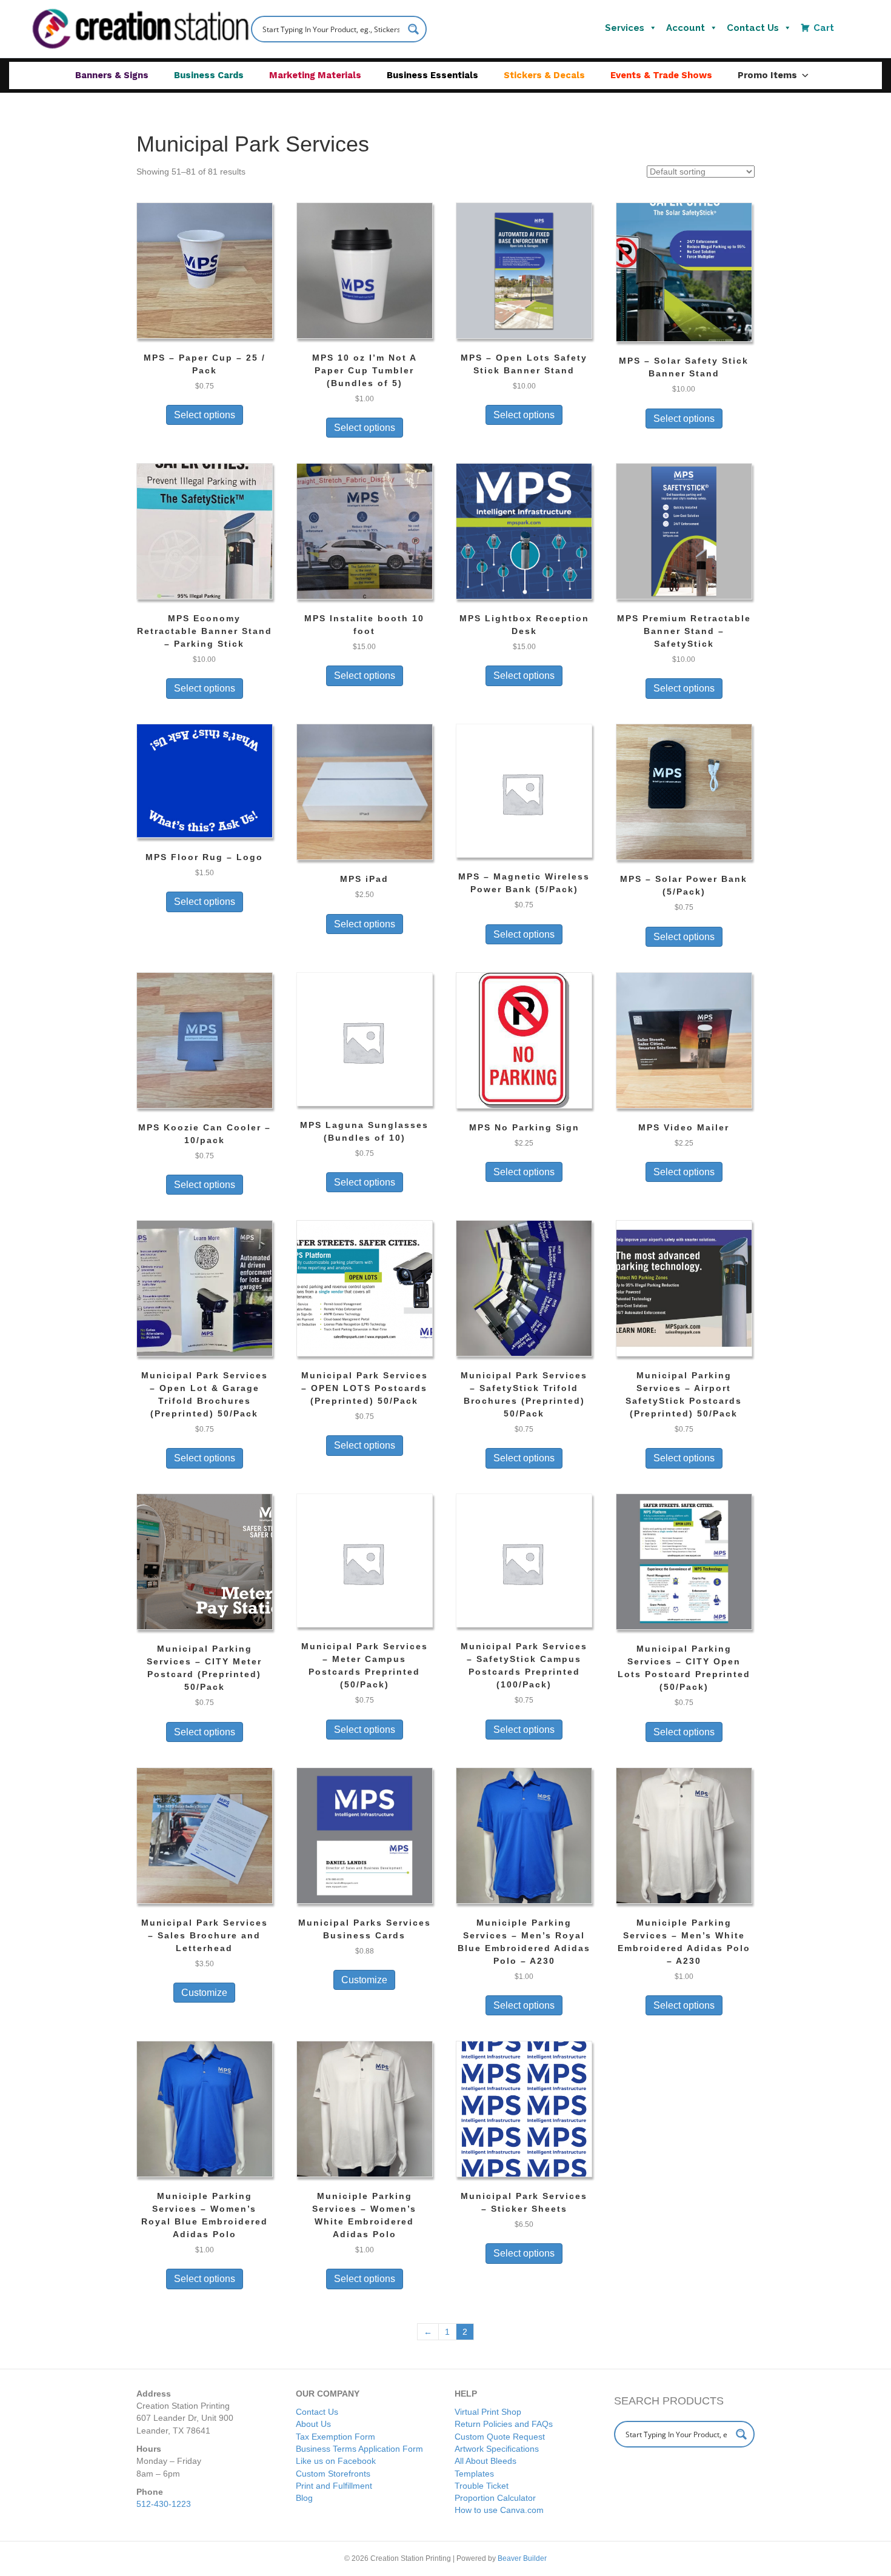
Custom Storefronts (333, 2474)
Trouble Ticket (482, 2486)
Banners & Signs (112, 75)
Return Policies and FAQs (504, 2424)
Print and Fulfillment (334, 2486)
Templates (474, 2474)
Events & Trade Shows (661, 75)
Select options (205, 415)
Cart (824, 28)
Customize (204, 1993)
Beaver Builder (522, 2558)
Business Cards (209, 75)
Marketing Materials (315, 75)
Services (625, 28)
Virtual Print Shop (488, 2412)
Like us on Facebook (336, 2461)
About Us (313, 2424)
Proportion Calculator (495, 2498)
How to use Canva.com (499, 2510)
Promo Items (767, 75)
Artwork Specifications (497, 2449)
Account (686, 28)
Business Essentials (432, 75)
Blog (304, 2498)
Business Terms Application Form (359, 2449)
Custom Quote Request (500, 2437)
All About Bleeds (486, 2461)
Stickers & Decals (544, 75)
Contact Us (753, 28)
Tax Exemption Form (335, 2437)
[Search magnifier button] (413, 29)
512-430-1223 (164, 2504)
